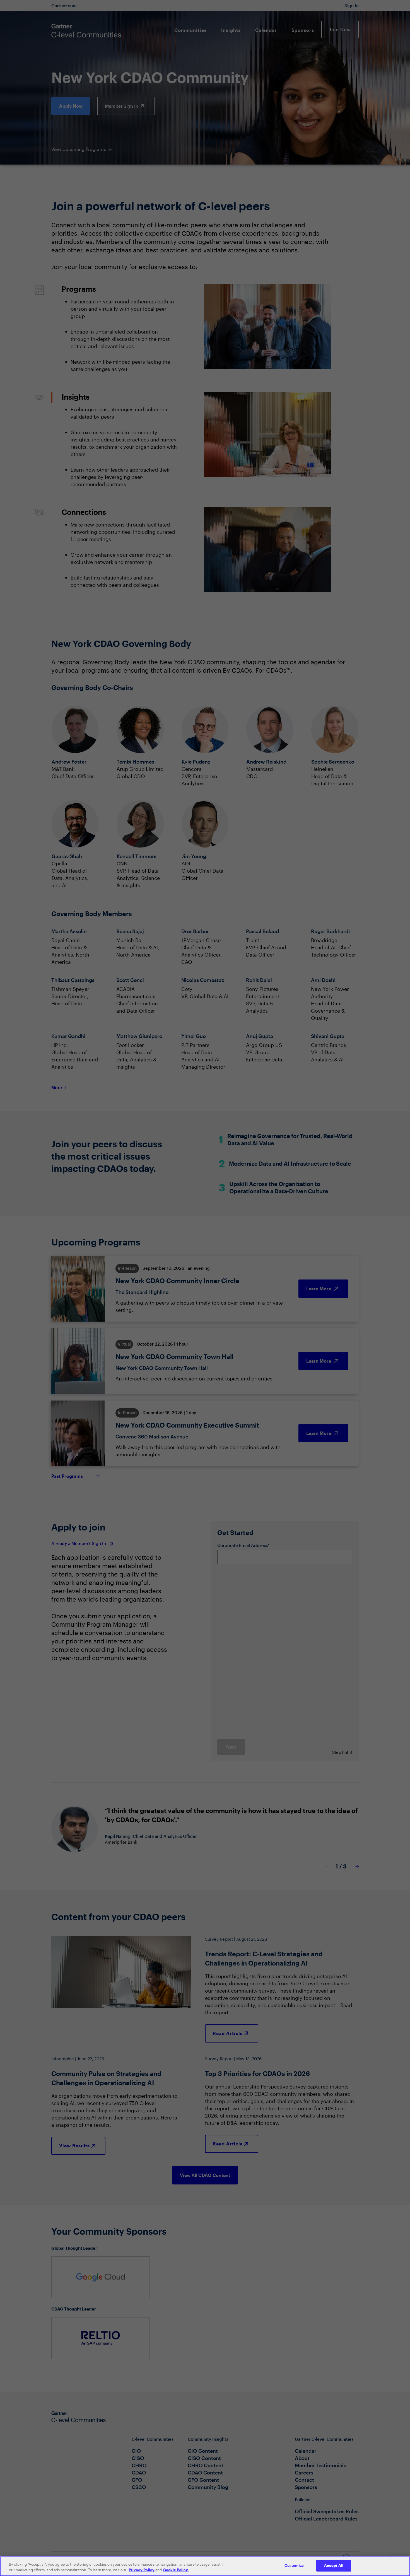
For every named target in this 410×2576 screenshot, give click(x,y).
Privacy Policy (142, 2570)
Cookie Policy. (176, 2570)
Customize (294, 2565)
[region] (205, 2566)
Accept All (334, 2565)
